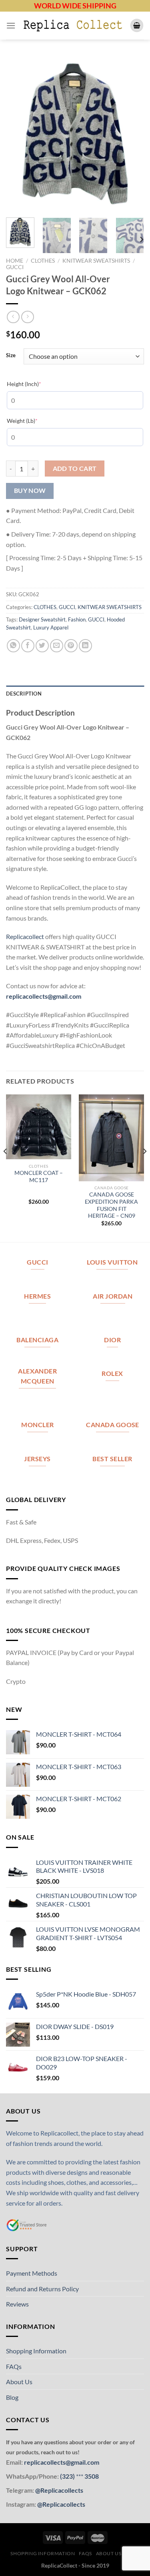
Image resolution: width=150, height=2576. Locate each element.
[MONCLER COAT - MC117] (39, 1127)
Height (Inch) (36, 384)
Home (15, 261)
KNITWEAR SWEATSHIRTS (96, 261)
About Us (19, 2382)
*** (80, 2476)
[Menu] (11, 25)
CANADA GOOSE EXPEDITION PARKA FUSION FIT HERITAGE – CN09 (111, 1205)
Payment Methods (32, 2273)
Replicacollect (25, 936)
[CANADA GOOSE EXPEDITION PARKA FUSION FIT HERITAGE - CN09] (111, 1138)
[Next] (131, 134)
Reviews (17, 2304)
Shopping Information (36, 2351)
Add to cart (75, 469)
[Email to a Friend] (57, 646)
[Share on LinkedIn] (85, 646)
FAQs (14, 2366)
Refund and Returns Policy (42, 2289)
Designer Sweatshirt (42, 619)
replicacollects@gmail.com (44, 996)
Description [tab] (24, 694)
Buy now (30, 491)
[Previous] (19, 134)
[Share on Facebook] (28, 646)
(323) (68, 2476)
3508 (91, 2476)
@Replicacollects (59, 2490)
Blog (12, 2397)
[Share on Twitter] (42, 646)
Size (11, 356)
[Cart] (137, 25)
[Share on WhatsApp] (13, 646)
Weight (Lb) (34, 420)
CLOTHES (43, 261)
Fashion (77, 619)
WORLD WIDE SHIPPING (75, 6)
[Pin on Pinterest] (71, 646)
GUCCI (15, 267)
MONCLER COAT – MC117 (39, 1176)
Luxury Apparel (51, 627)
